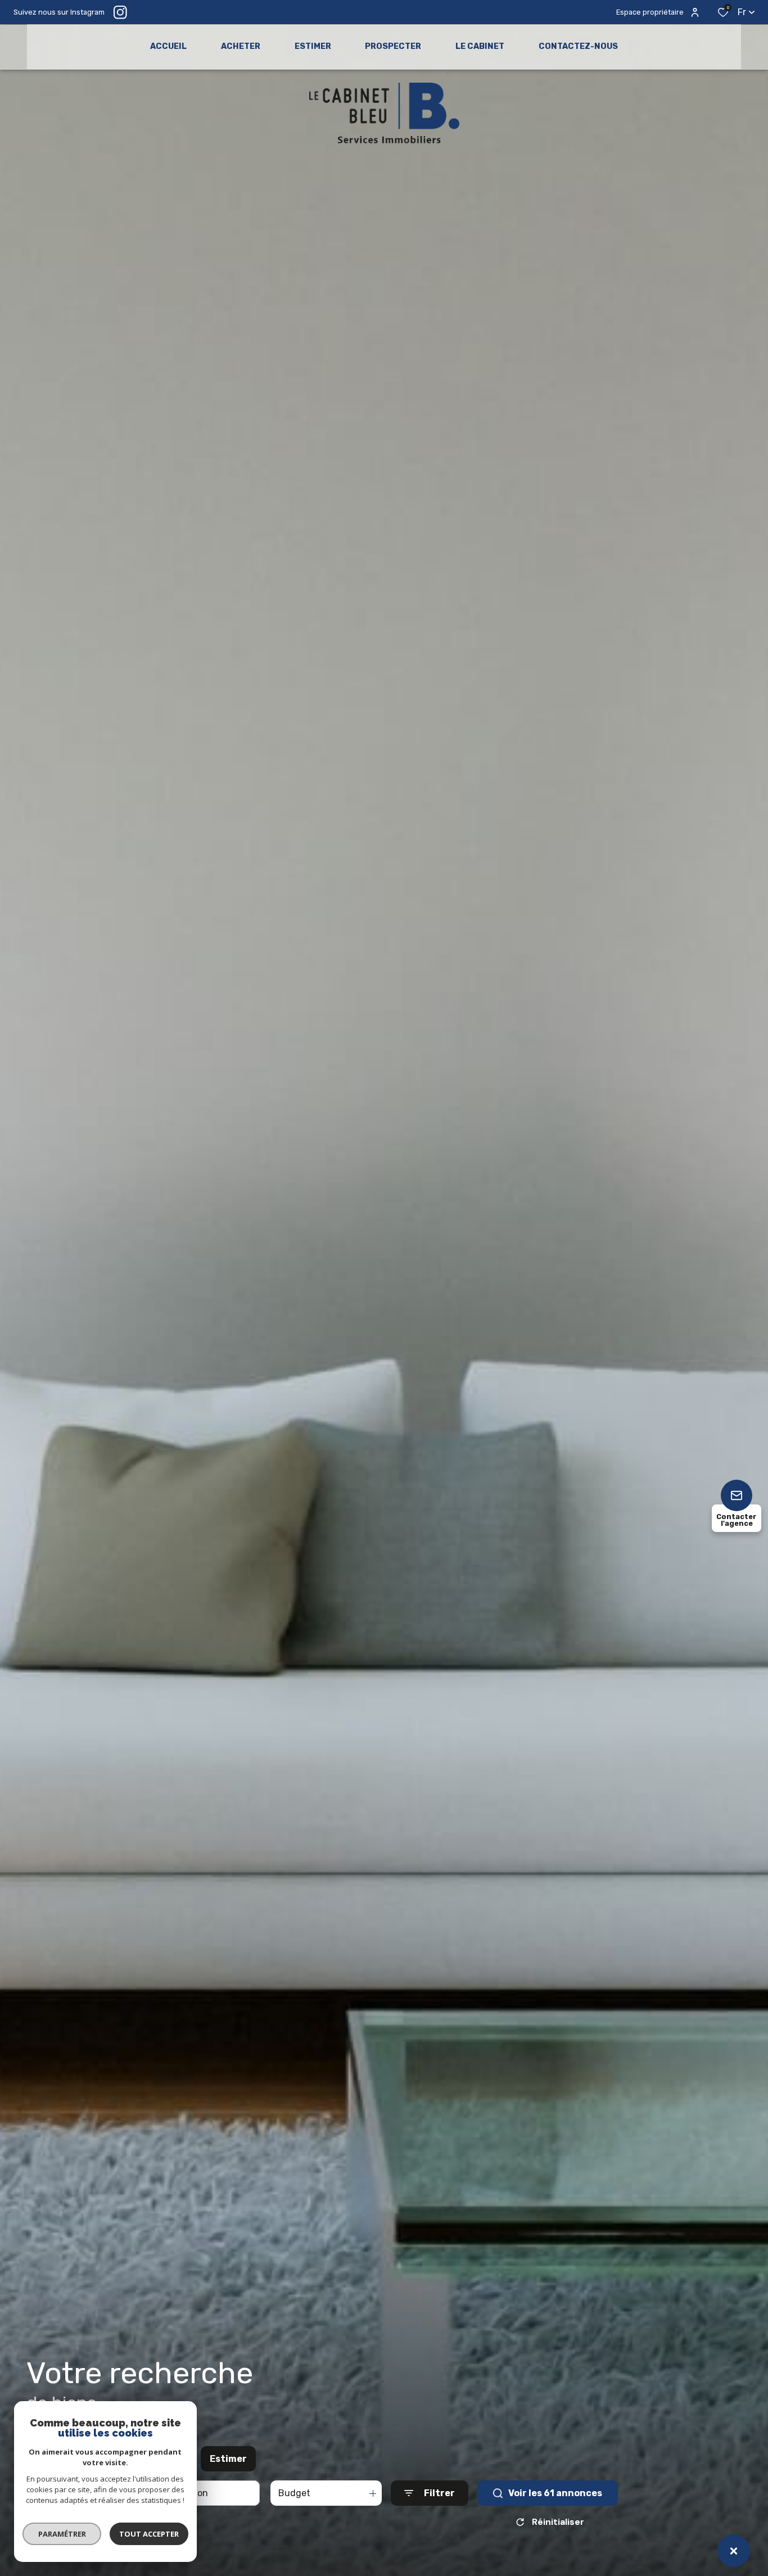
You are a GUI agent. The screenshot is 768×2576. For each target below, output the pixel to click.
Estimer (228, 2459)
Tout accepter (149, 2534)
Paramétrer (62, 2534)
